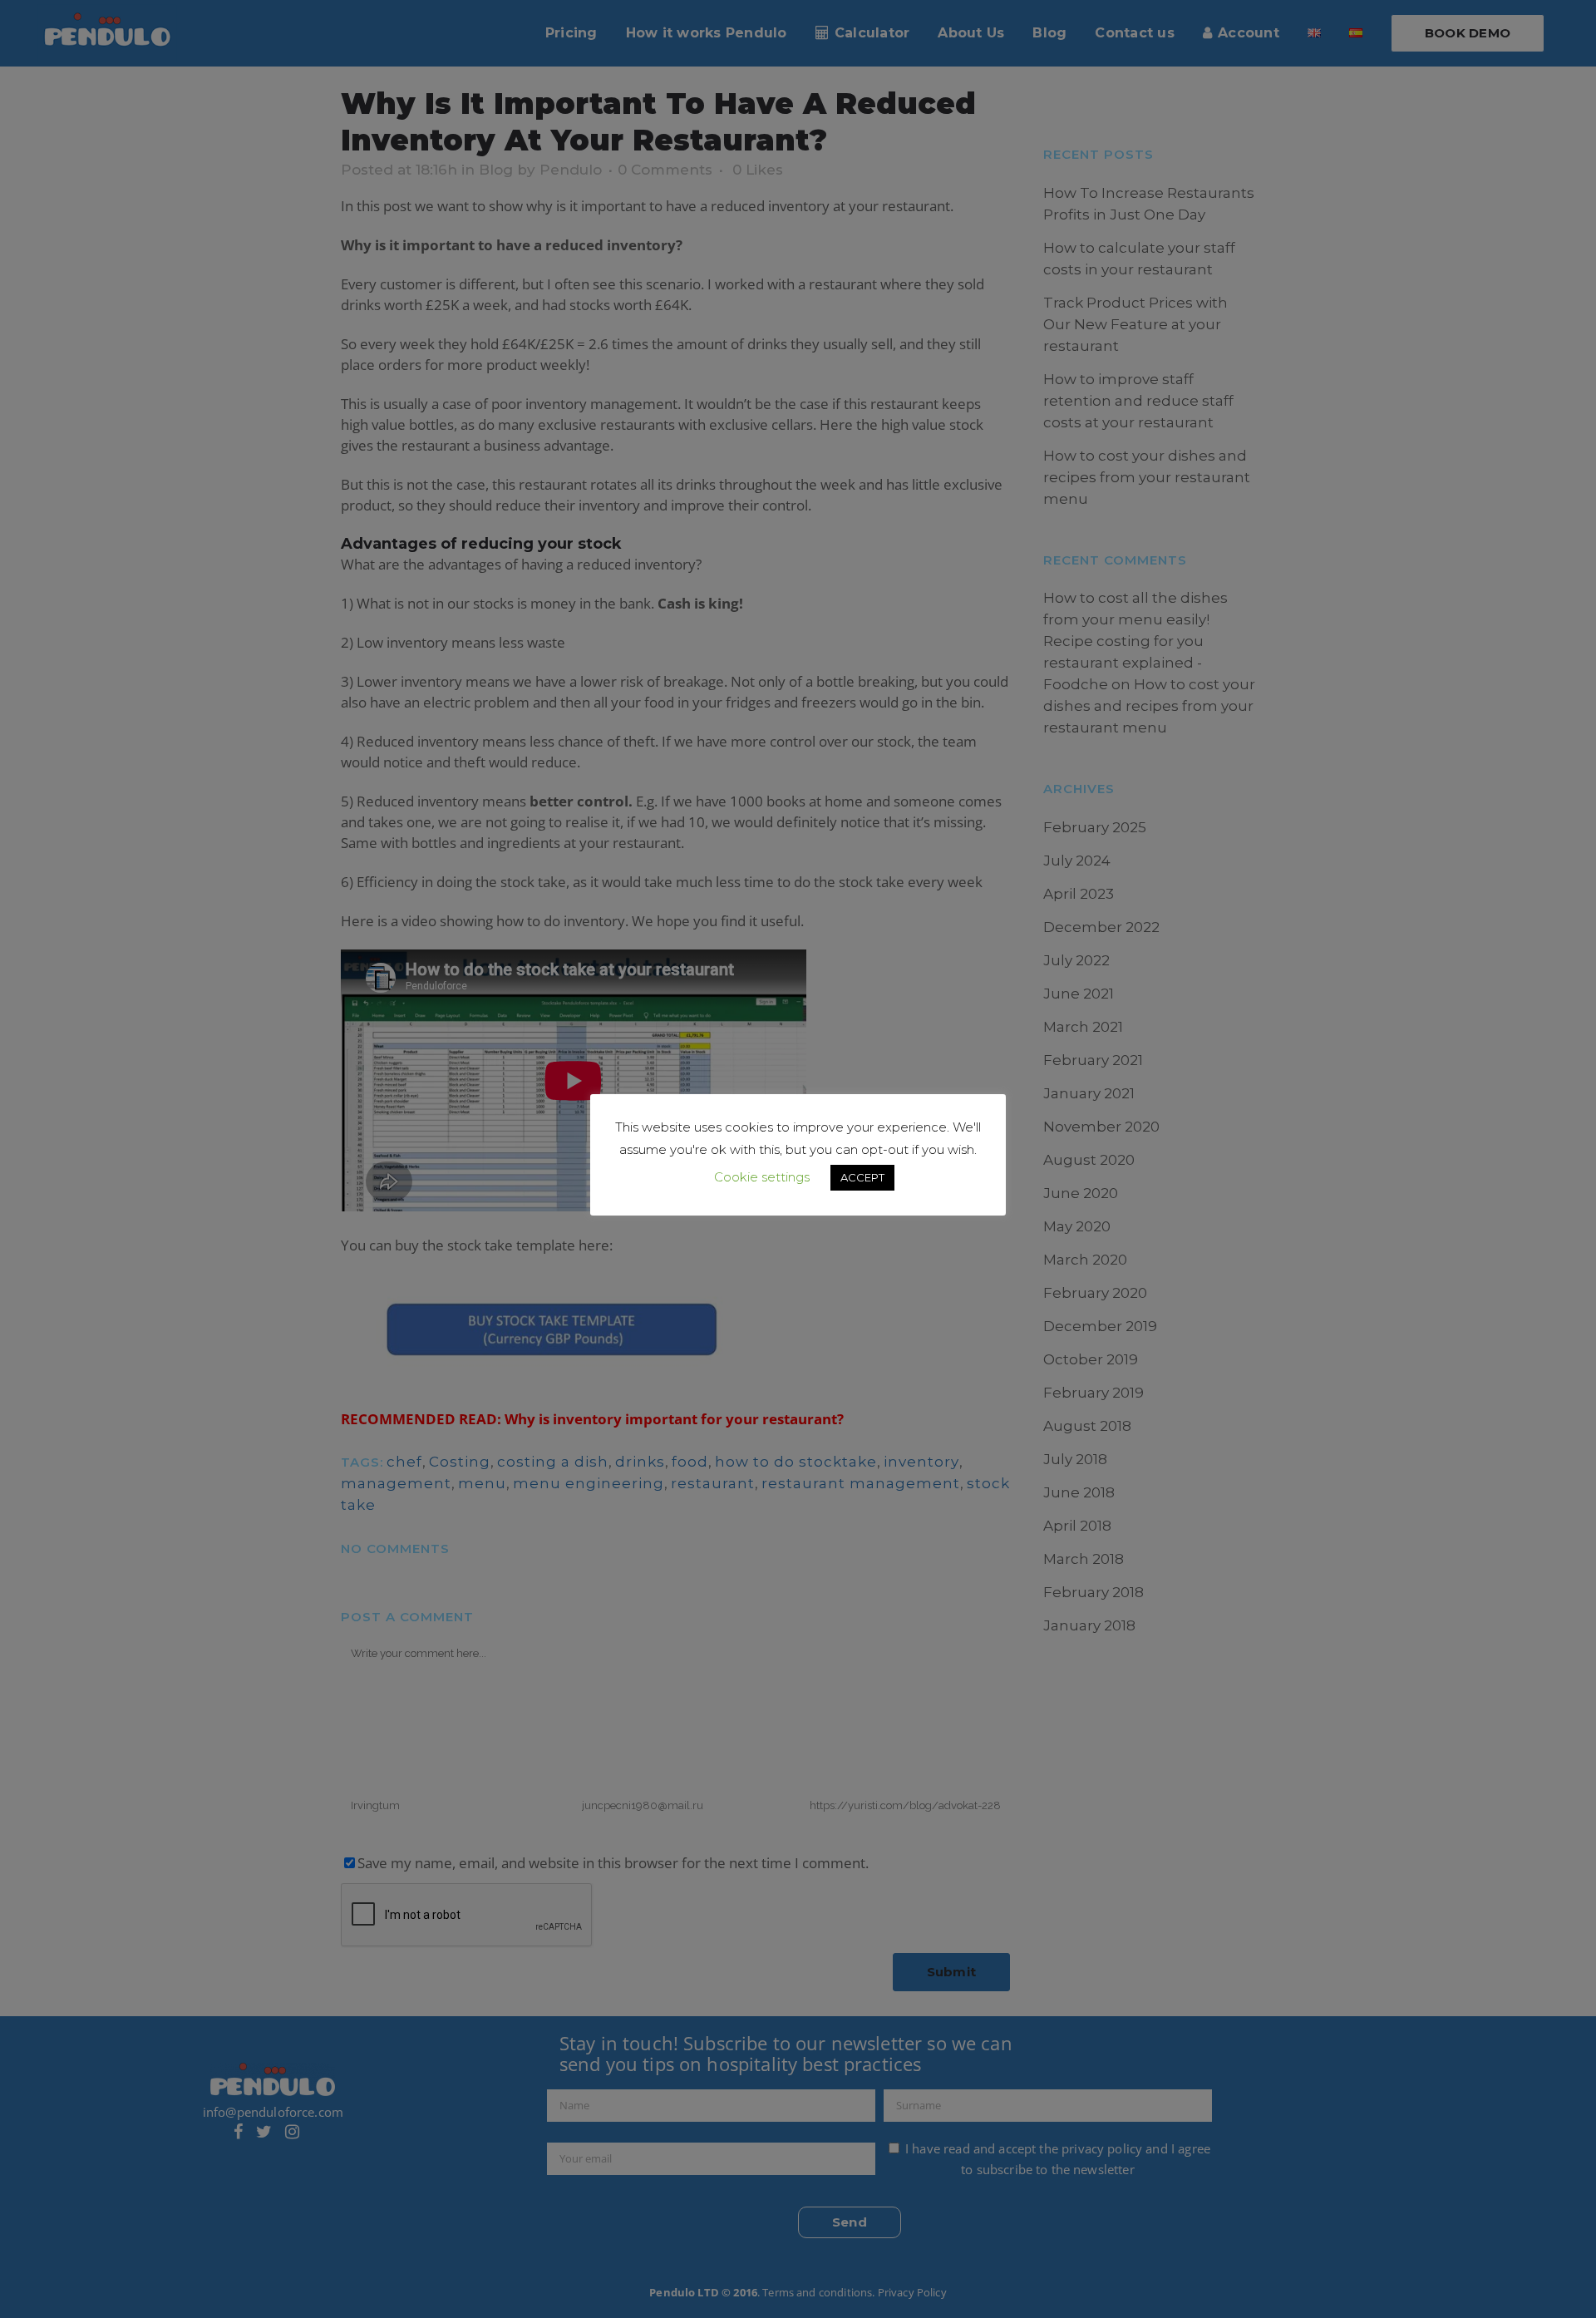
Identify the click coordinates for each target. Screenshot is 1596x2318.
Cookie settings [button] (762, 1177)
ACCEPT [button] (862, 1177)
